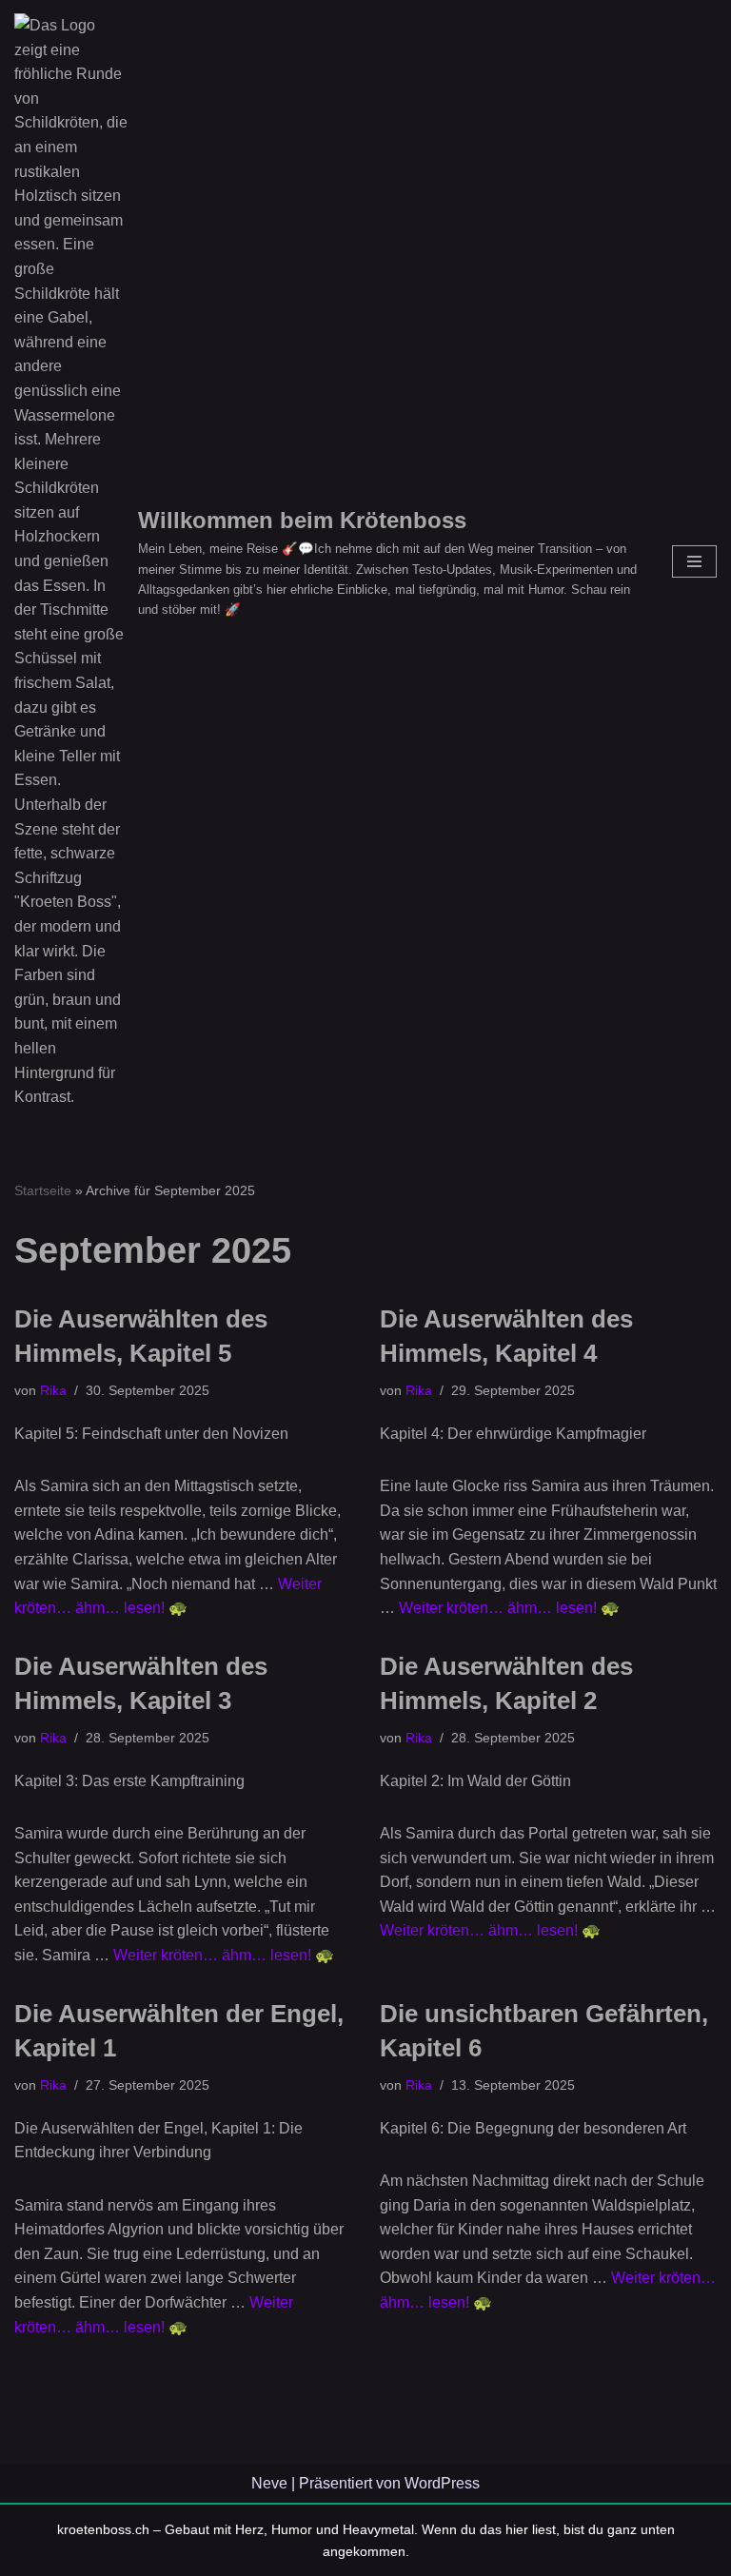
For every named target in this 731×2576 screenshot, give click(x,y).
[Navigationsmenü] (694, 561)
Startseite (43, 1190)
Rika (53, 1390)
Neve (269, 2483)
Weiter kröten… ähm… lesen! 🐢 (509, 1608)
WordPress (442, 2483)
